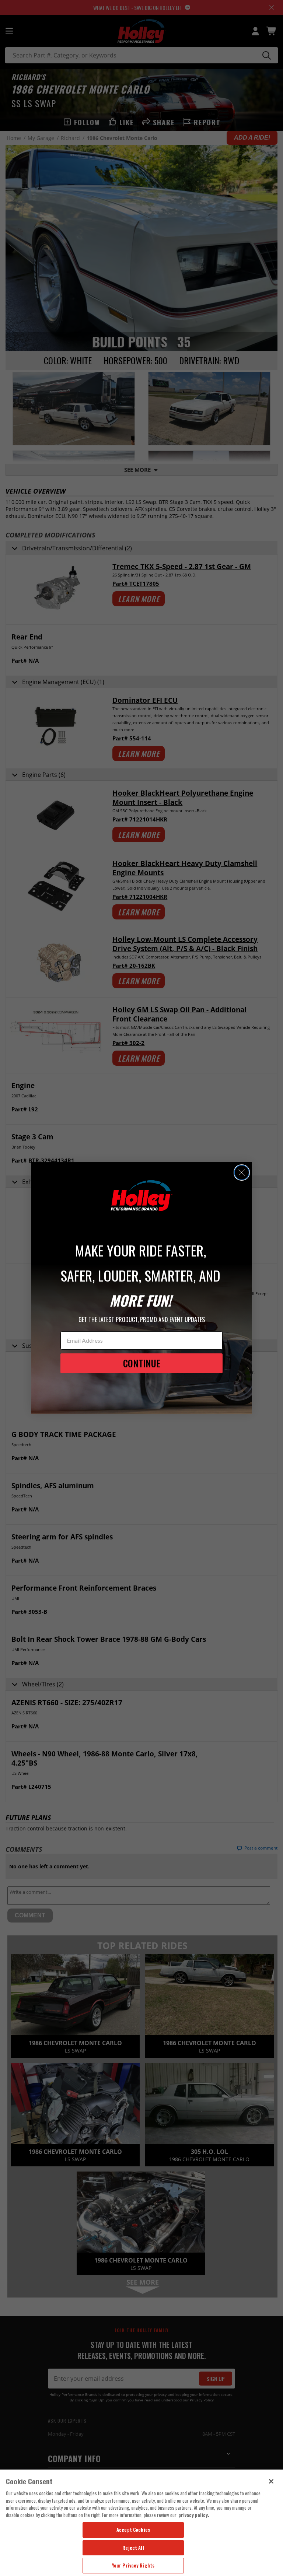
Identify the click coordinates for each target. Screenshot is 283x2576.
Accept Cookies (133, 2530)
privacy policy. (194, 2515)
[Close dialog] (242, 1173)
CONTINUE (142, 1363)
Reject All (133, 2548)
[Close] (271, 2481)
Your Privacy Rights (133, 2565)
